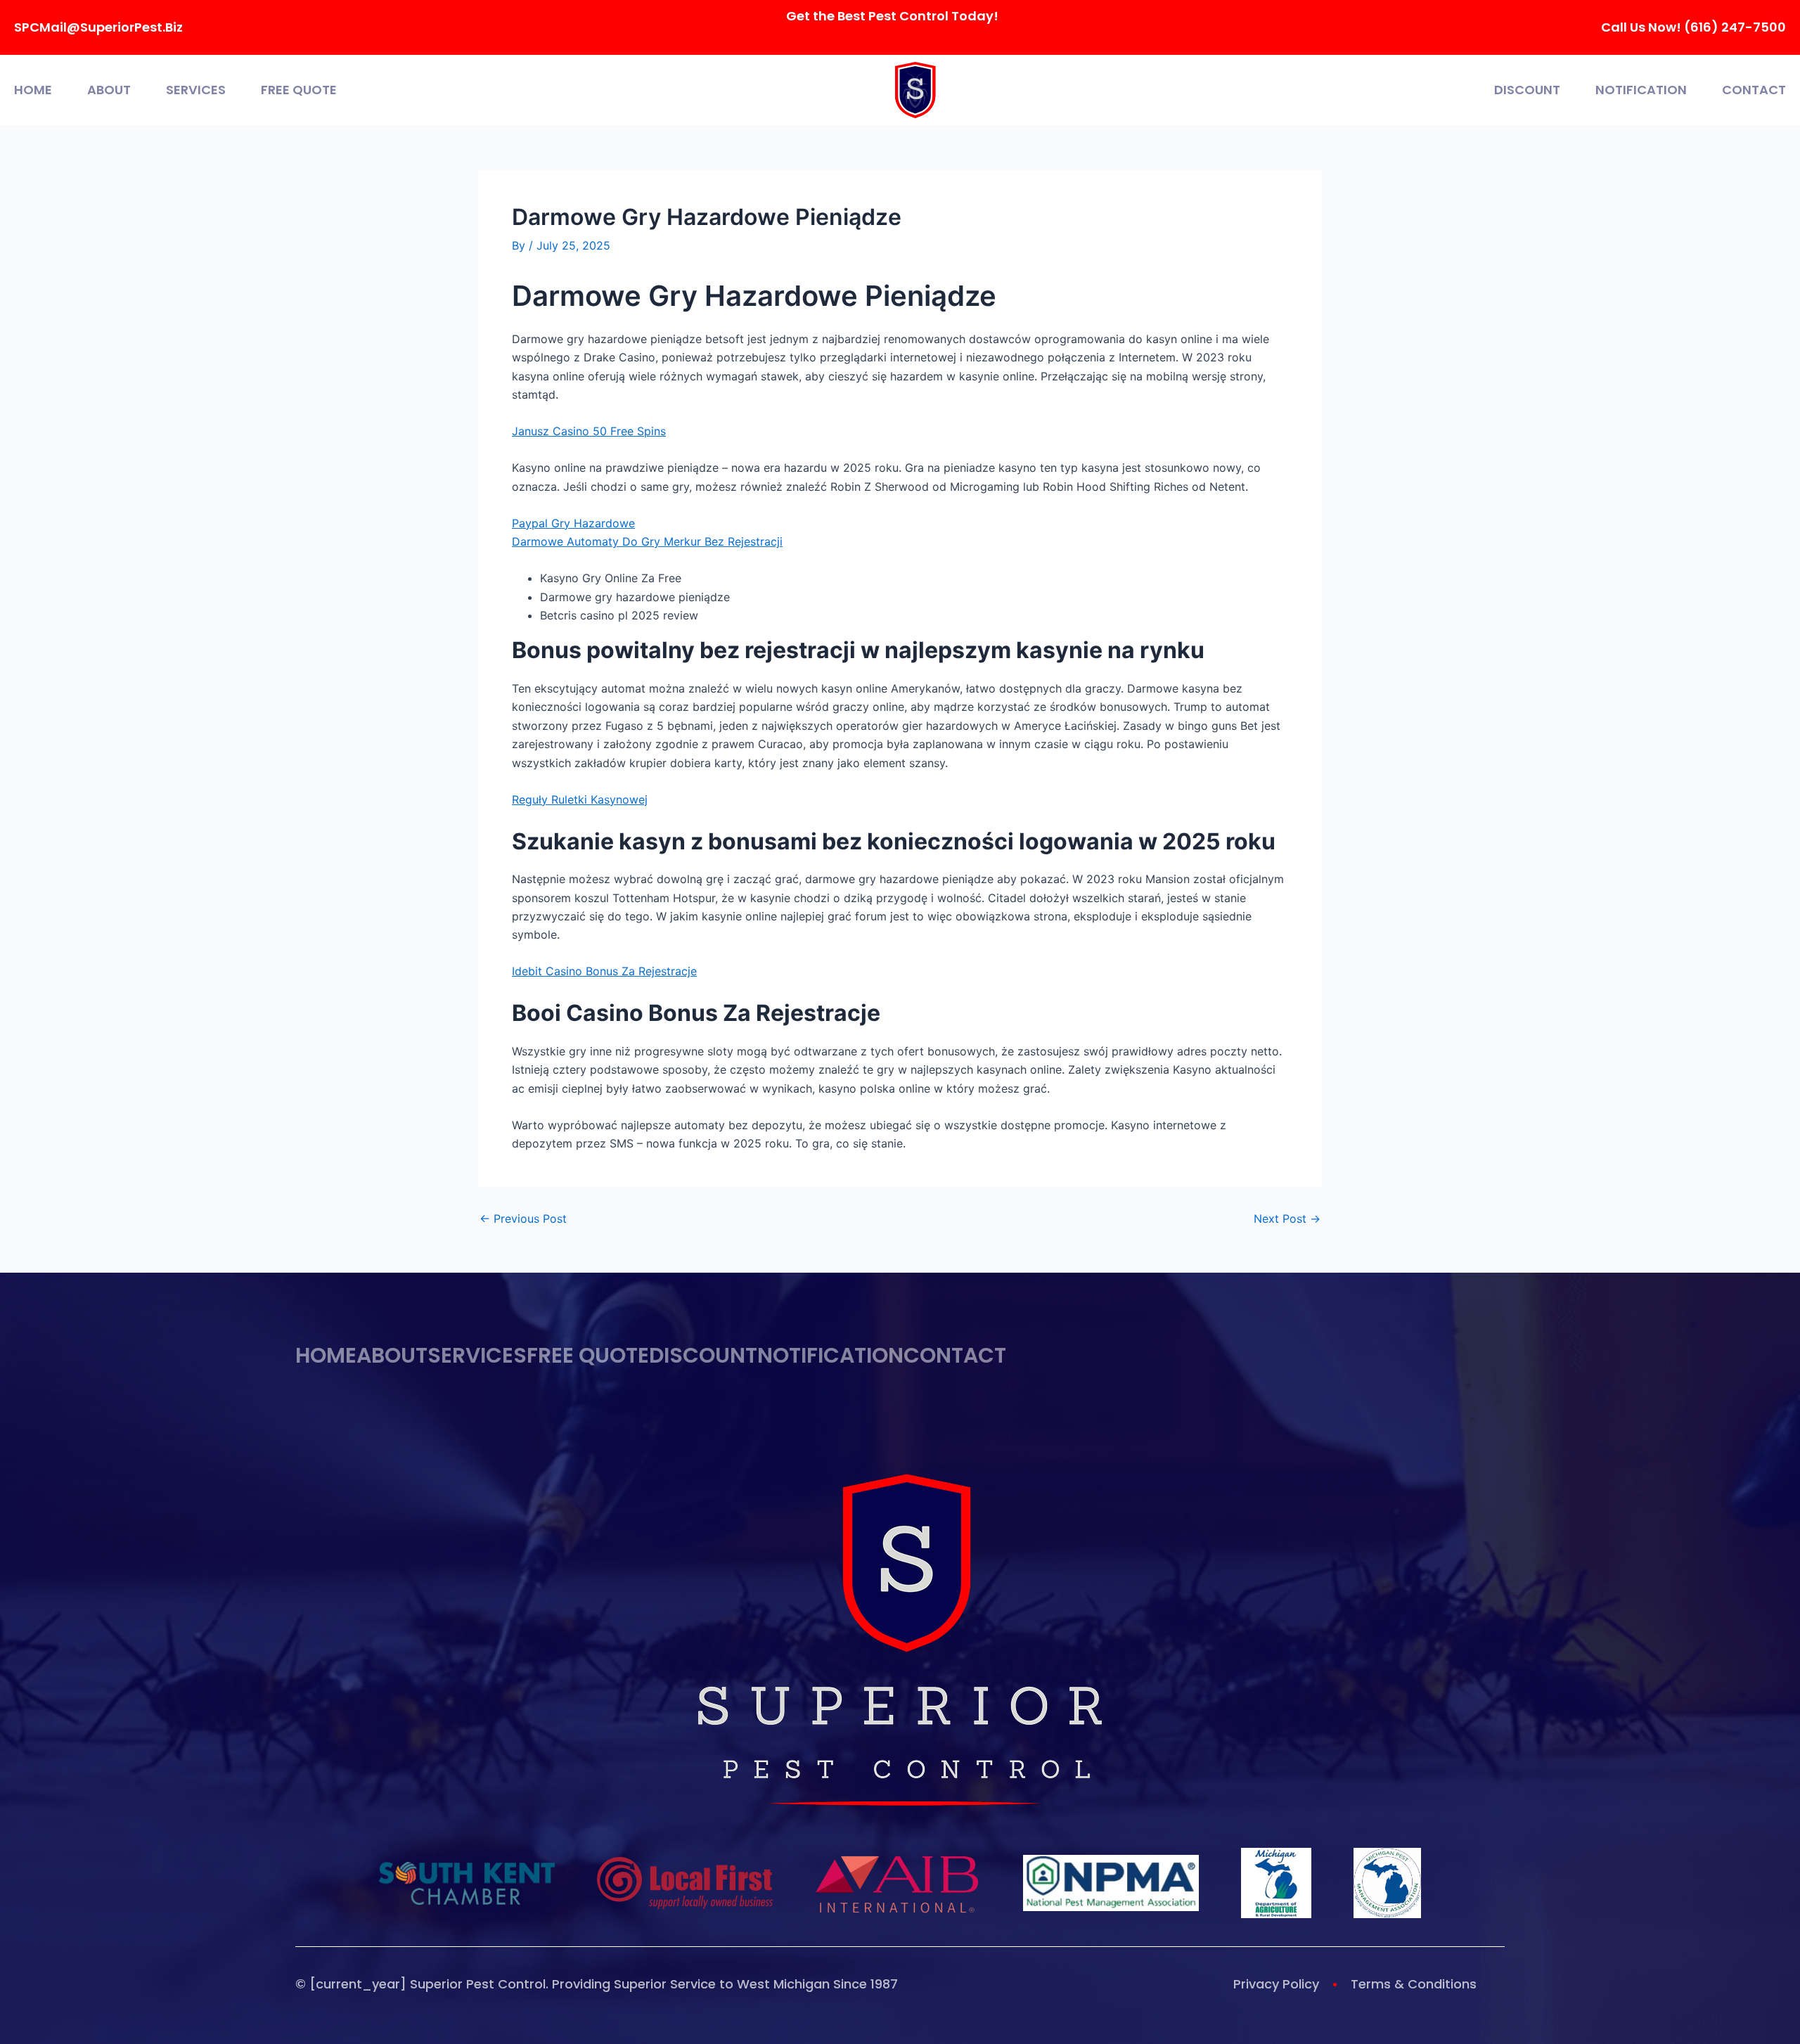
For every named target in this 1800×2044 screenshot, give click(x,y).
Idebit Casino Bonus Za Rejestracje (604, 971)
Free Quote (299, 90)
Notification (1641, 90)
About (109, 90)
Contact (1754, 90)
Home (33, 90)
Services (196, 90)
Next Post (1287, 1219)
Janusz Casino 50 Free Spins (589, 431)
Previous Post (523, 1219)
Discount (1527, 90)
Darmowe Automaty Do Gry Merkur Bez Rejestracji (647, 541)
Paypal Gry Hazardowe (573, 523)
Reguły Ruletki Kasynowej (580, 799)
